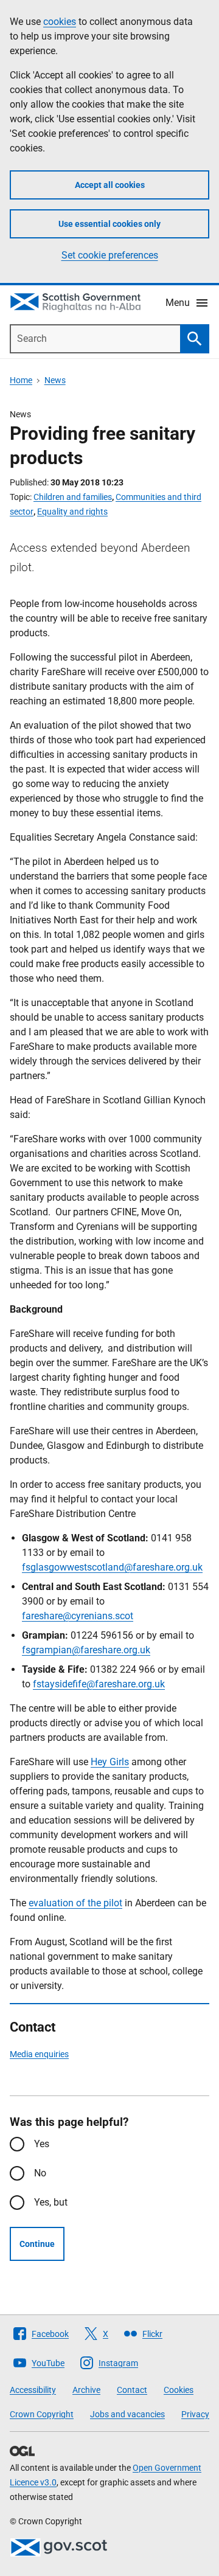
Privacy (195, 2414)
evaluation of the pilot (75, 1903)
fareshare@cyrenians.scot (78, 1616)
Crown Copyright (42, 2414)
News (55, 380)
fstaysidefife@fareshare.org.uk (99, 1684)
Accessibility (33, 2390)
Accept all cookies (110, 185)
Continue (37, 2244)
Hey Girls (110, 1762)
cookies (60, 22)
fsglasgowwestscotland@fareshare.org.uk (112, 1567)
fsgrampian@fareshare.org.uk (86, 1650)
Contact (132, 2390)
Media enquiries (39, 2054)
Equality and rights (72, 512)
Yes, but (51, 2202)
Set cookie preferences (110, 255)
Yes (42, 2144)
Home (21, 380)
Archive (86, 2390)
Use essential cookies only (109, 224)
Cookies (179, 2390)
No (40, 2173)
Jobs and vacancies (127, 2414)
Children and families (73, 497)
